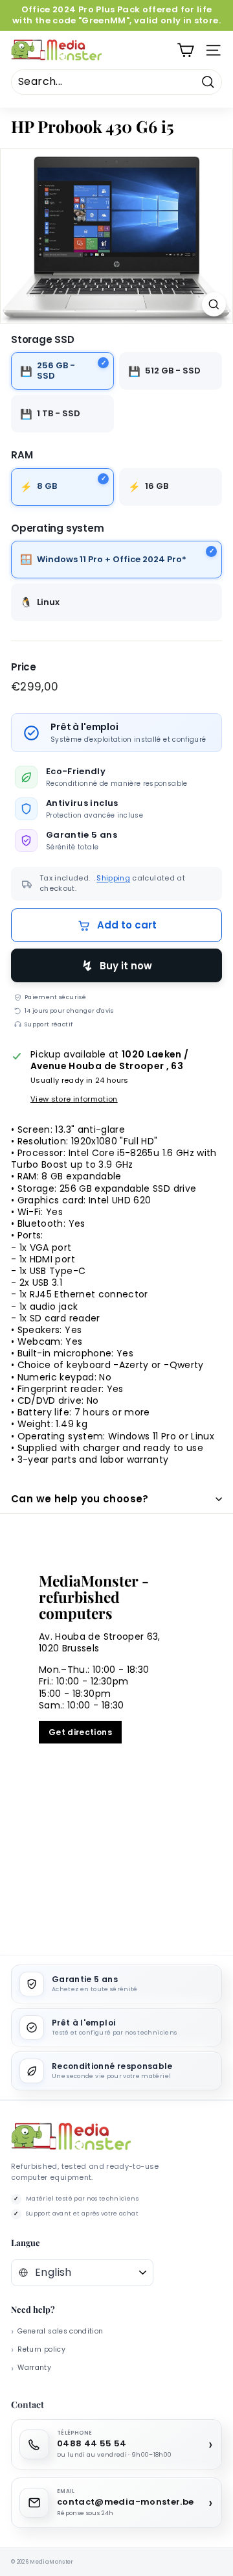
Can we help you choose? (80, 1499)
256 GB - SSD (56, 371)
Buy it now (126, 966)
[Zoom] (214, 304)
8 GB (47, 486)
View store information (74, 1099)
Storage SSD (43, 340)
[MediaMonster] (71, 2137)
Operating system (57, 528)
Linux (48, 602)
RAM (22, 455)
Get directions (80, 1732)
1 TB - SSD (59, 413)
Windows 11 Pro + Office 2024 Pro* (112, 559)
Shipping (113, 878)
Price (24, 667)
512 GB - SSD (173, 371)
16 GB (157, 486)
